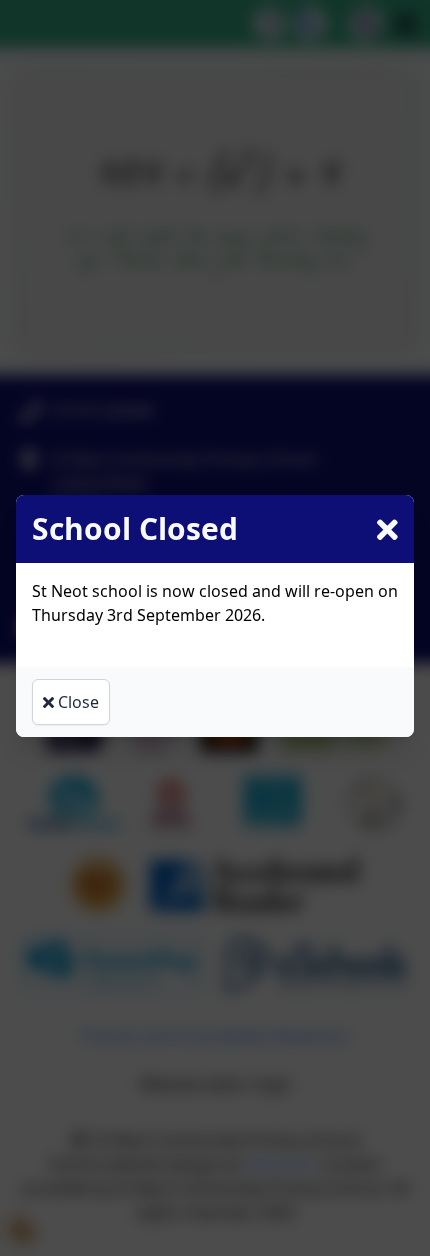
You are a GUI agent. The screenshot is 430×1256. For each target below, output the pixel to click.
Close (76, 702)
